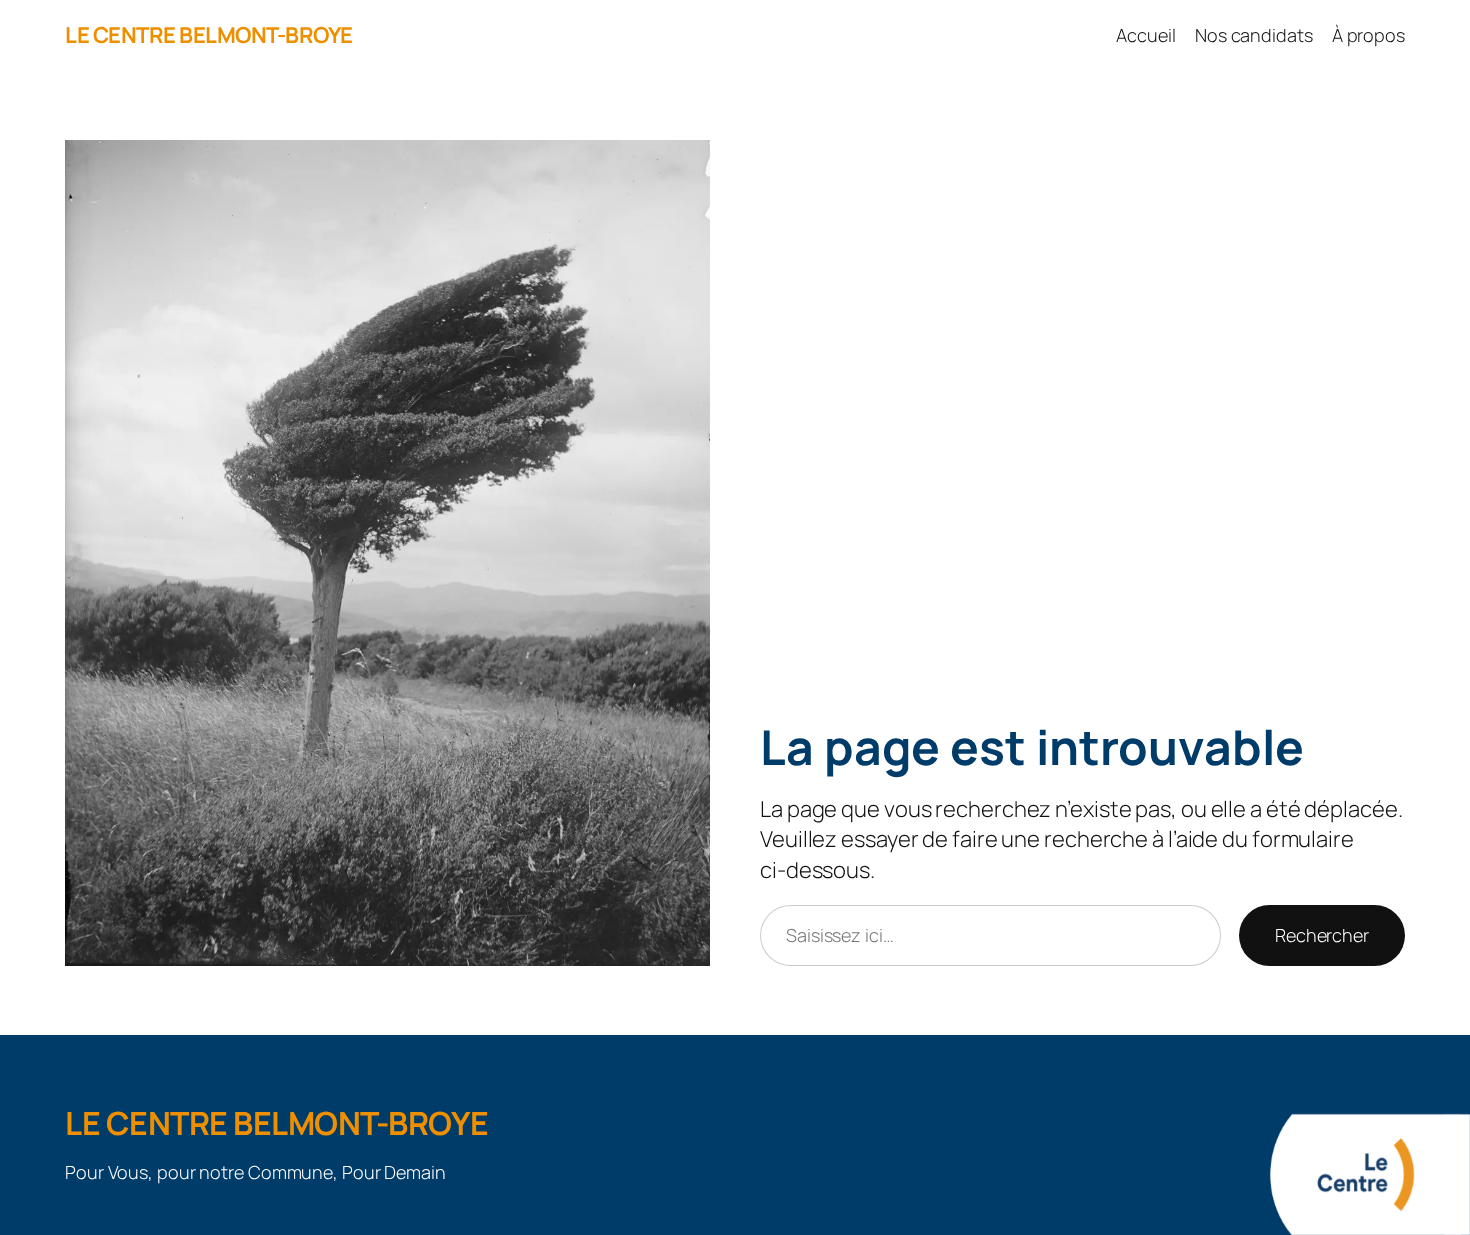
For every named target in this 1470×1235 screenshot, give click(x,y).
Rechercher (1322, 935)
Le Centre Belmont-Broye (209, 35)
